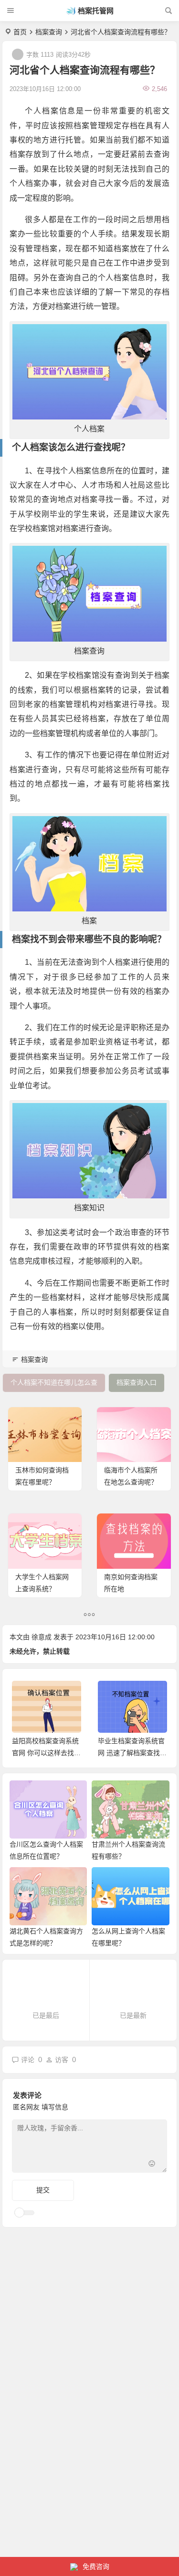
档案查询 (49, 32)
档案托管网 (96, 11)
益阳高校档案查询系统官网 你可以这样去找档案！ (46, 1753)
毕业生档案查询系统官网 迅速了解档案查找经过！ (132, 1753)
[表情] (152, 2164)
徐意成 (42, 1637)
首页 (20, 32)
